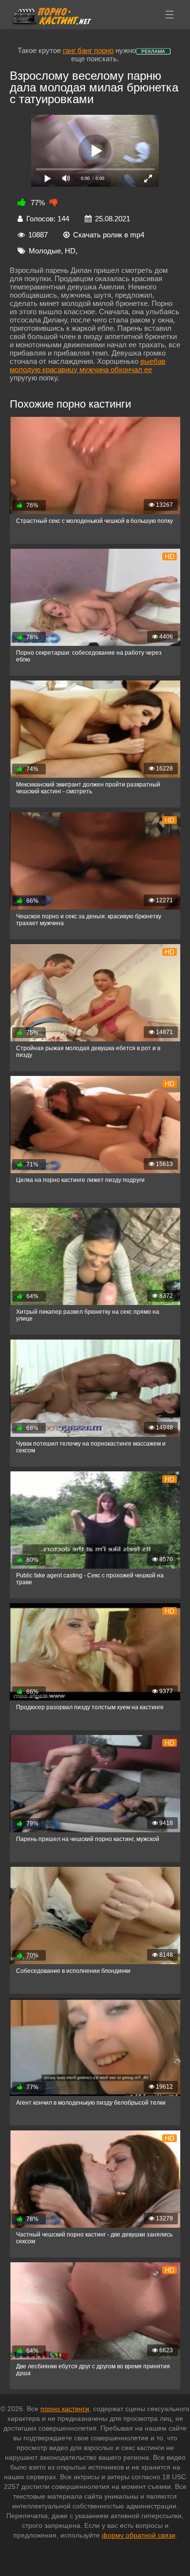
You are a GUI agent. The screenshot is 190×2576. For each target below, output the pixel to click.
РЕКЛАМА (153, 51)
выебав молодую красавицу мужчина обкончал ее (88, 365)
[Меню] (170, 15)
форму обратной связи (139, 2535)
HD (70, 251)
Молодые (45, 251)
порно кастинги (65, 2409)
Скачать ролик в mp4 (109, 235)
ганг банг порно (88, 50)
